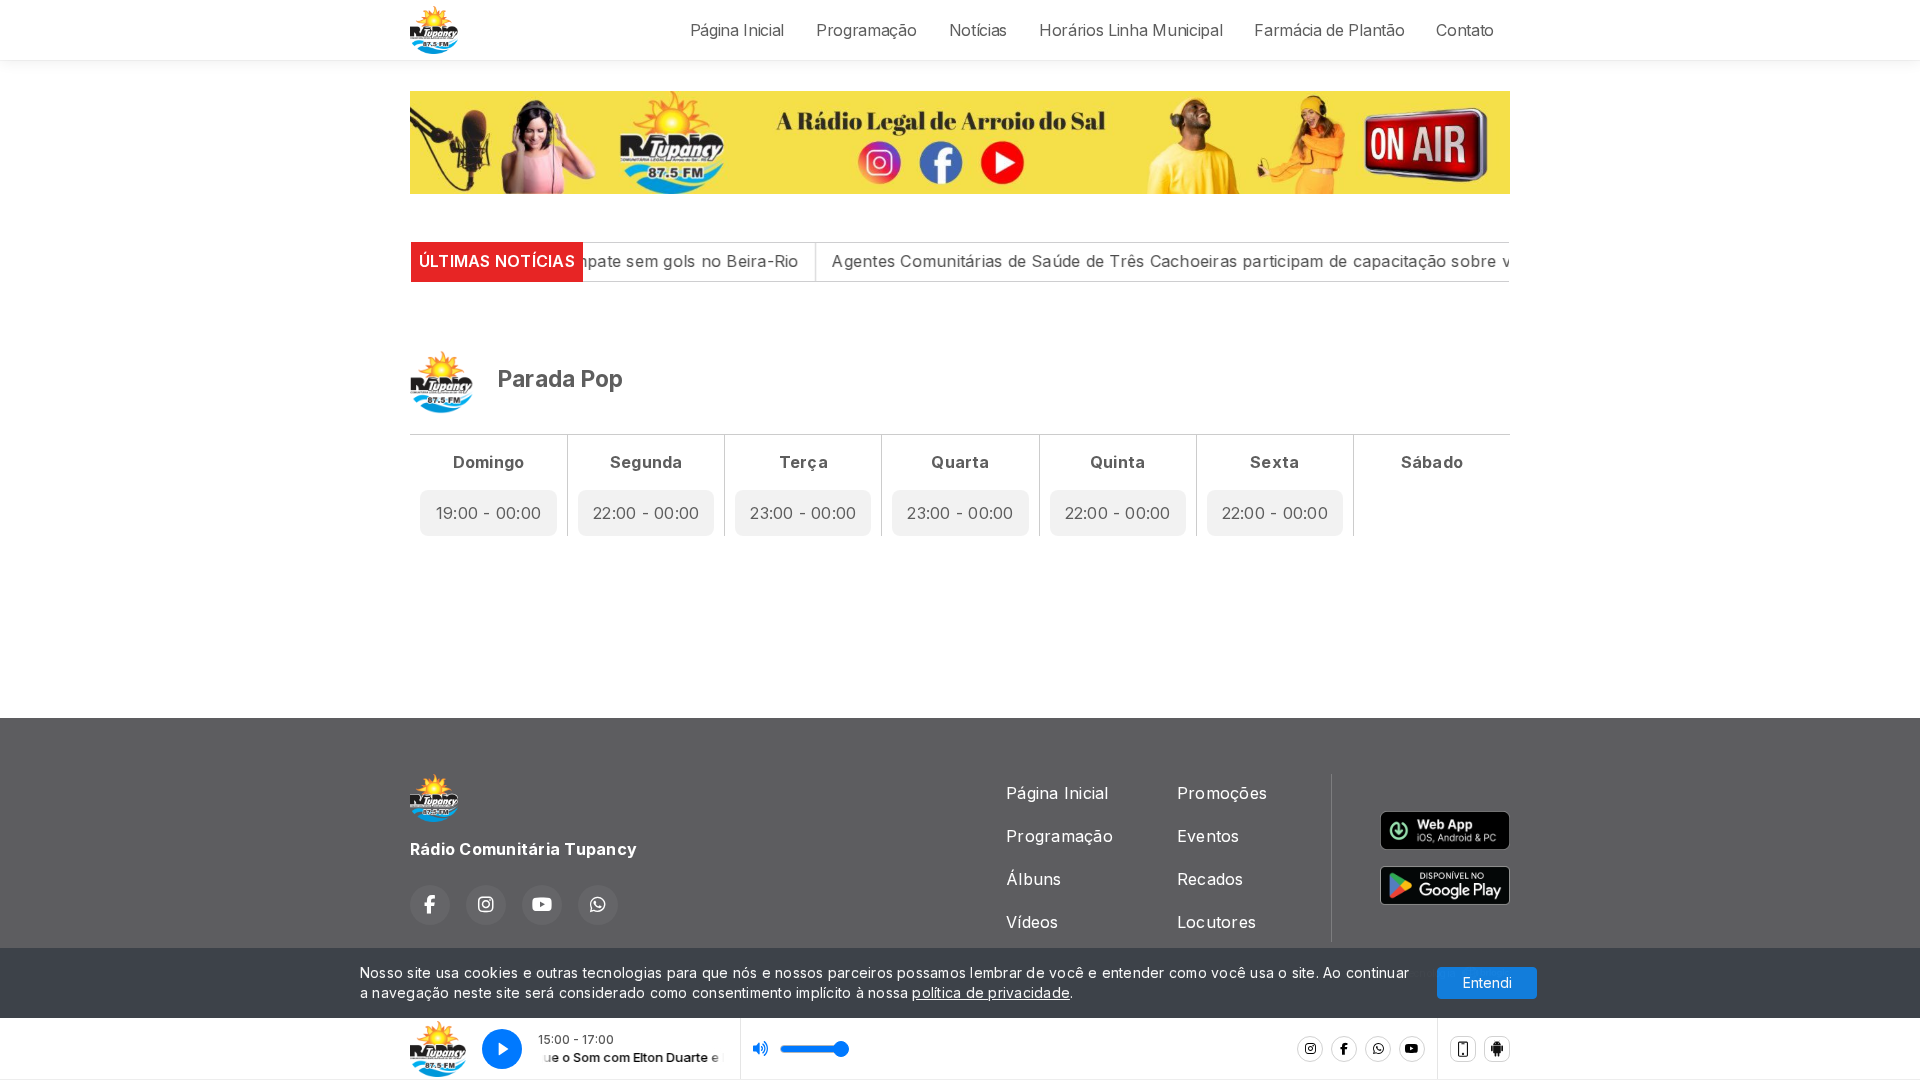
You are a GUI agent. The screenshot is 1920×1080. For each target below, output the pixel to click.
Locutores (1216, 922)
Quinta (1117, 462)
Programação (866, 30)
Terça (803, 462)
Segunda (646, 462)
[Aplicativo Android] (1497, 1049)
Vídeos (1032, 922)
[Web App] (1463, 1049)
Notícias (978, 30)
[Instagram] (1310, 1049)
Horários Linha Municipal (1130, 30)
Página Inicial (737, 30)
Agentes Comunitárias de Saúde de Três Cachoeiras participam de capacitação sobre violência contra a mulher (1220, 261)
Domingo (489, 462)
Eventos (1208, 836)
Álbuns (1033, 879)
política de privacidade (991, 992)
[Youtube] (1412, 1049)
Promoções (1222, 793)
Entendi (1487, 982)
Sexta (1274, 462)
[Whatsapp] (1378, 1049)
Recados (1210, 879)
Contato (1465, 30)
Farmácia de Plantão (1329, 30)
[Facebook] (1344, 1049)
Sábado (1432, 462)
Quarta (960, 462)
